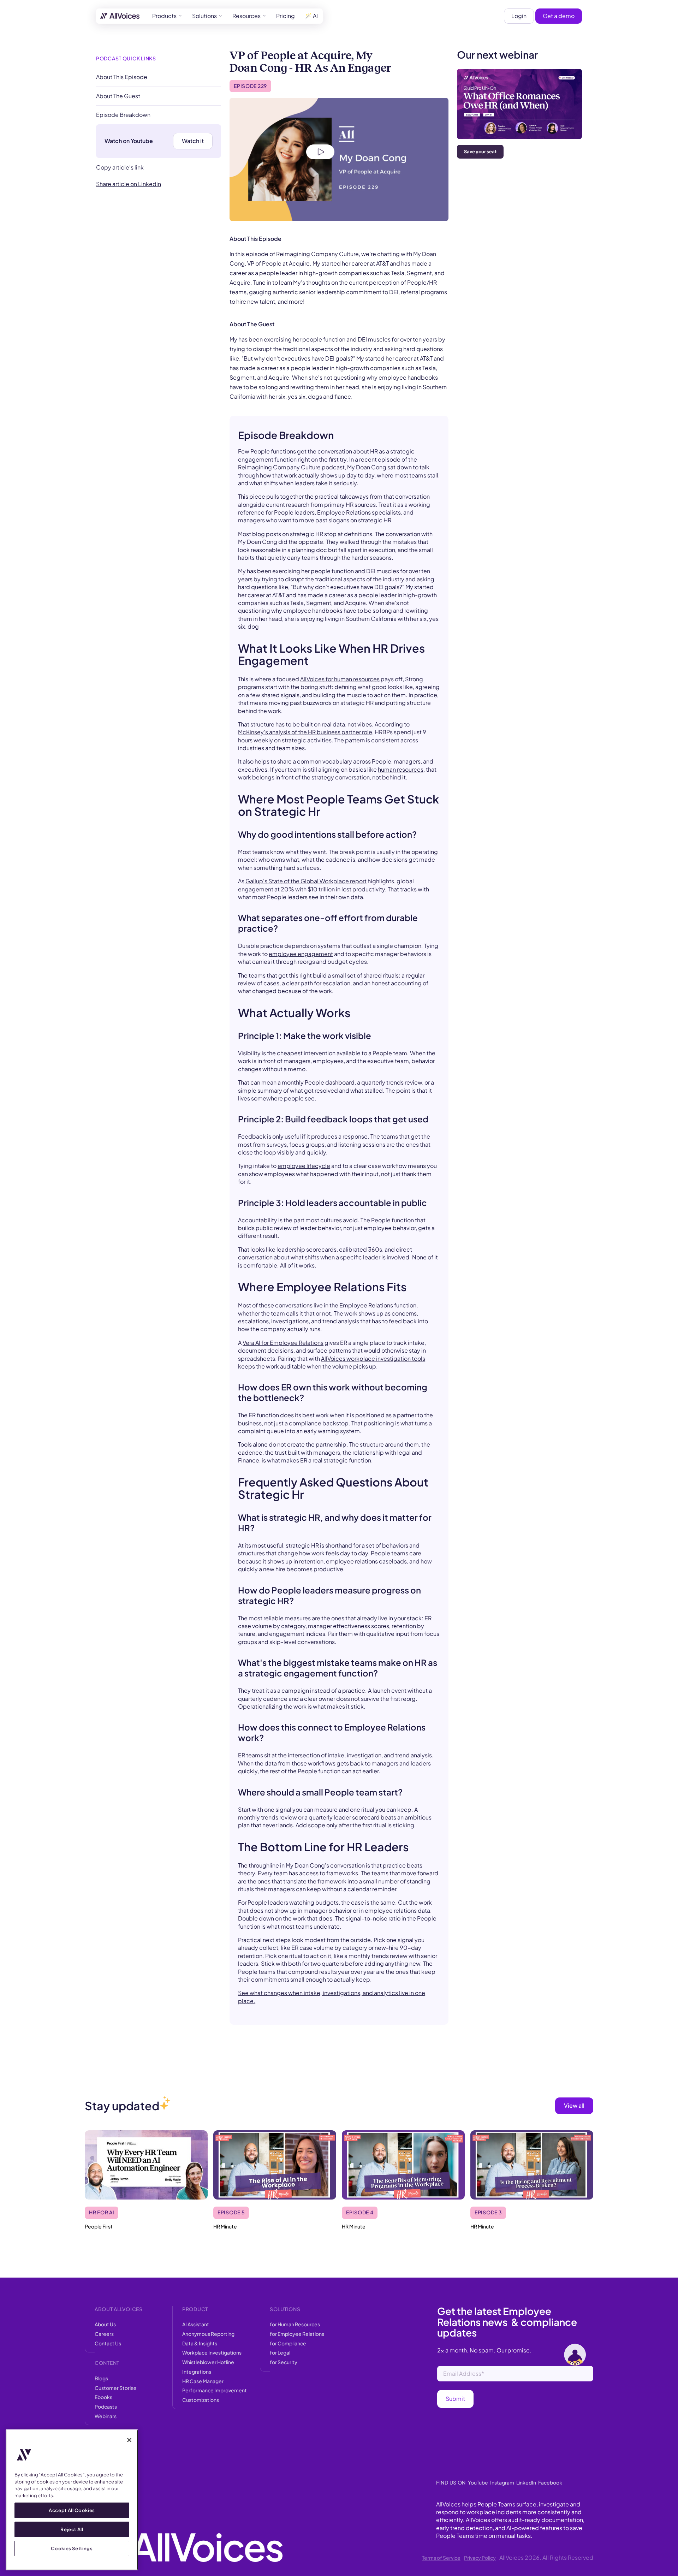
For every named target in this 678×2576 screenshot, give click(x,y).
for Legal (280, 2352)
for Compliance (288, 2343)
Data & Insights (200, 2343)
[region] (72, 2500)
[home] (120, 16)
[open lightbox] (339, 159)
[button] (167, 16)
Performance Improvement (215, 2390)
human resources (401, 769)
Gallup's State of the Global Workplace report (306, 881)
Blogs (101, 2378)
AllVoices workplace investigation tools (373, 1358)
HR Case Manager (203, 2381)
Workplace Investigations (212, 2352)
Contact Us (108, 2343)
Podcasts (106, 2406)
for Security (284, 2362)
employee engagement (301, 954)
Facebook (550, 2482)
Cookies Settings (72, 2548)
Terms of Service (441, 2558)
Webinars (106, 2416)
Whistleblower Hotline (208, 2362)
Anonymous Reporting (208, 2334)
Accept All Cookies (72, 2510)
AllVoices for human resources (340, 679)
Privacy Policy (480, 2558)
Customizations (201, 2400)
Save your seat (480, 152)
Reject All (72, 2529)
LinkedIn (526, 2482)
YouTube (478, 2482)
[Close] (129, 2440)
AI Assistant (196, 2324)
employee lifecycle (304, 1166)
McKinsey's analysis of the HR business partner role (305, 732)
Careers (104, 2334)
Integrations (197, 2372)
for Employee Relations (297, 2334)
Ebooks (103, 2397)
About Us (105, 2324)
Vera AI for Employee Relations (283, 1343)
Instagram (502, 2482)
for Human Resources (295, 2324)
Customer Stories (115, 2388)
